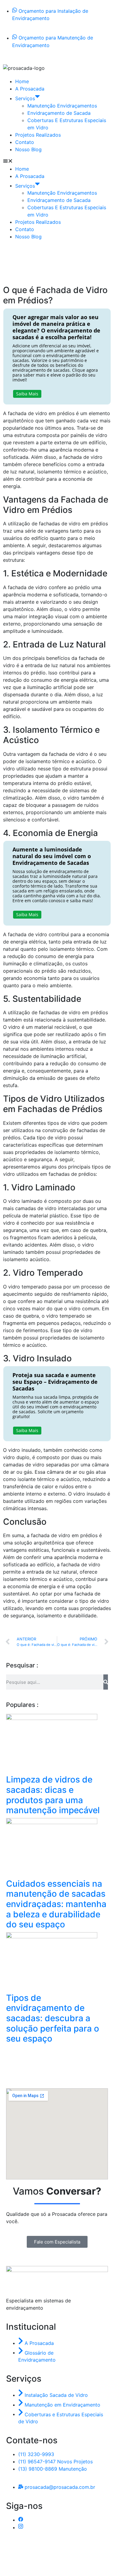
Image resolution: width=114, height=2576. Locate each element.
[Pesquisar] (106, 1682)
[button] (57, 162)
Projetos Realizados (38, 135)
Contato (25, 142)
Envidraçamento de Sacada (59, 113)
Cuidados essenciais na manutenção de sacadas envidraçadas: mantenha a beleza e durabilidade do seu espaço (56, 1904)
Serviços (25, 98)
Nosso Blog (28, 149)
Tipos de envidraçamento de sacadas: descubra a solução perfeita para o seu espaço (53, 2018)
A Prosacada (30, 89)
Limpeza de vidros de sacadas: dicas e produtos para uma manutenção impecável (53, 1795)
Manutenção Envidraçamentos (62, 106)
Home (22, 81)
